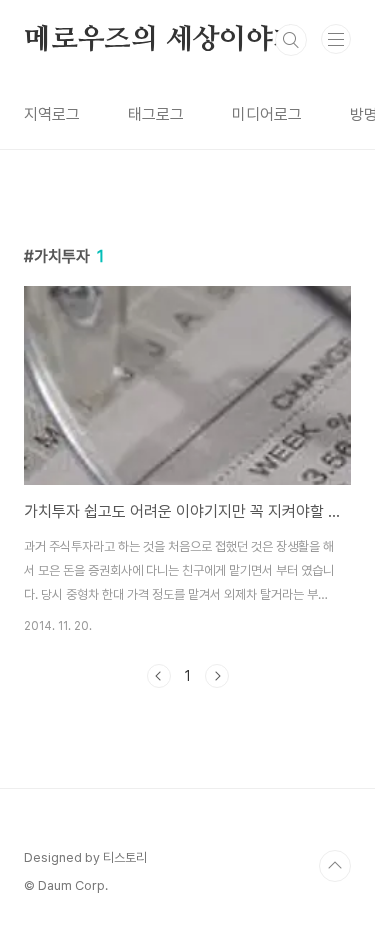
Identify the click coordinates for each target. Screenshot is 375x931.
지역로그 (52, 114)
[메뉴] (336, 39)
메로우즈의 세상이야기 (162, 40)
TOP (335, 866)
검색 (291, 40)
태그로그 (156, 114)
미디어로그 (267, 114)
